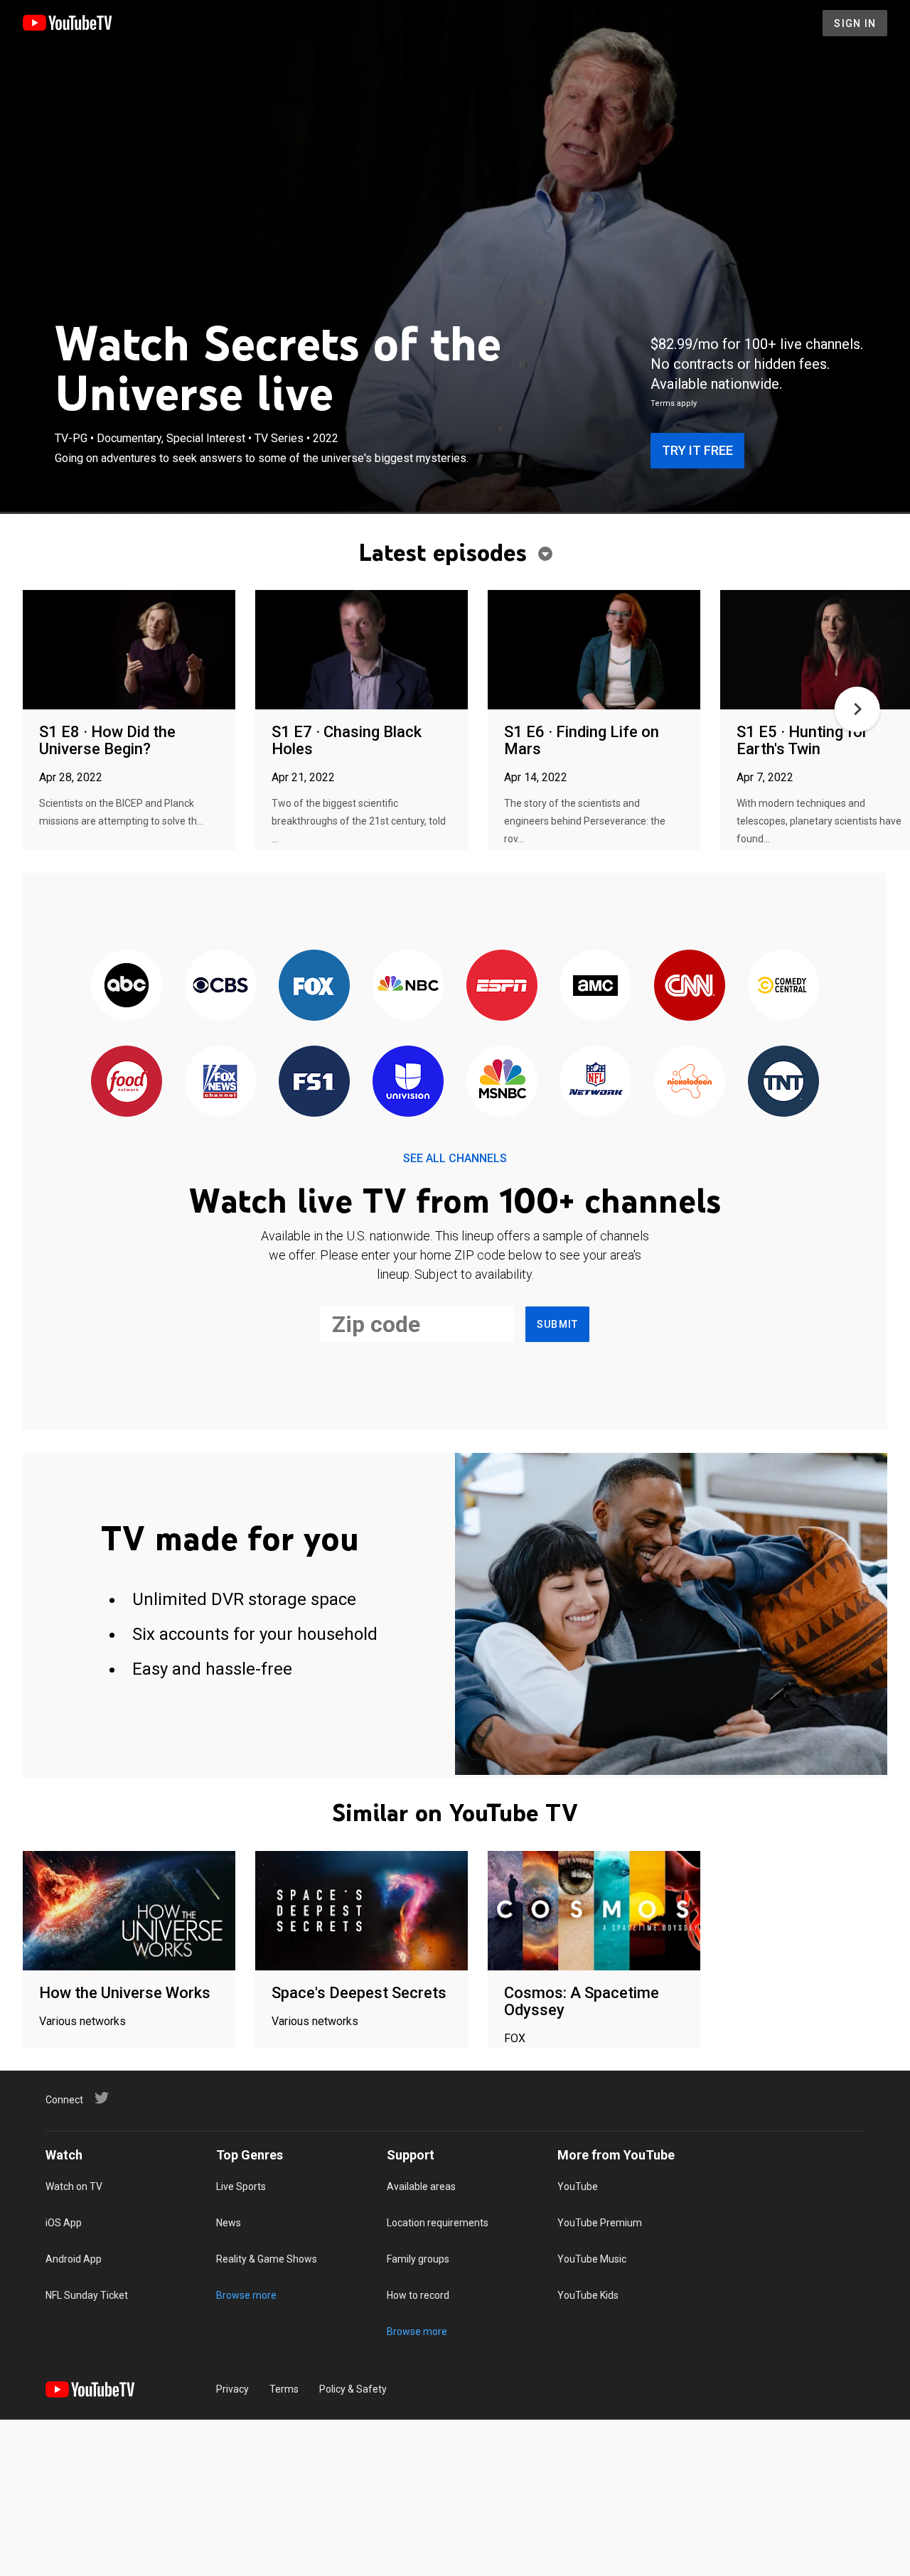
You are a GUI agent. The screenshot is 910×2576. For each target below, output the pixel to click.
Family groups (418, 2259)
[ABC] (127, 986)
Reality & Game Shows (267, 2259)
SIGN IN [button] (855, 23)
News (229, 2223)
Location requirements (438, 2223)
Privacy (232, 2389)
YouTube (578, 2186)
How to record (418, 2295)
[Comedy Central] (783, 986)
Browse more (246, 2295)
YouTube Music (592, 2259)
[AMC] (596, 986)
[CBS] (220, 986)
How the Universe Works (125, 1993)
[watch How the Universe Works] (129, 1912)
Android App (74, 2259)
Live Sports (241, 2186)
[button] (857, 709)
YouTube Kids (588, 2295)
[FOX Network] (314, 986)
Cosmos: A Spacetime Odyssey (582, 2001)
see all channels (455, 1158)
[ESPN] (502, 986)
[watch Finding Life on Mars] (594, 651)
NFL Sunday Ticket (87, 2295)
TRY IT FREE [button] (697, 450)
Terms (284, 2389)
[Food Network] (127, 1082)
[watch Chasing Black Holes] (362, 651)
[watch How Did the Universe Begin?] (129, 651)
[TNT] (783, 1082)
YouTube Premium (600, 2223)
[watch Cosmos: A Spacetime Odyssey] (594, 1912)
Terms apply (674, 403)
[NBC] (408, 986)
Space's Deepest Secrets (359, 1993)
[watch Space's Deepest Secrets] (362, 1912)
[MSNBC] (502, 1082)
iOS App (64, 2223)
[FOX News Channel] (220, 1082)
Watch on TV (74, 2186)
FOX (515, 2038)
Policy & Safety (353, 2389)
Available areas (421, 2186)
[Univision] (408, 1082)
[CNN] (690, 986)
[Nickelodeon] (690, 1082)
